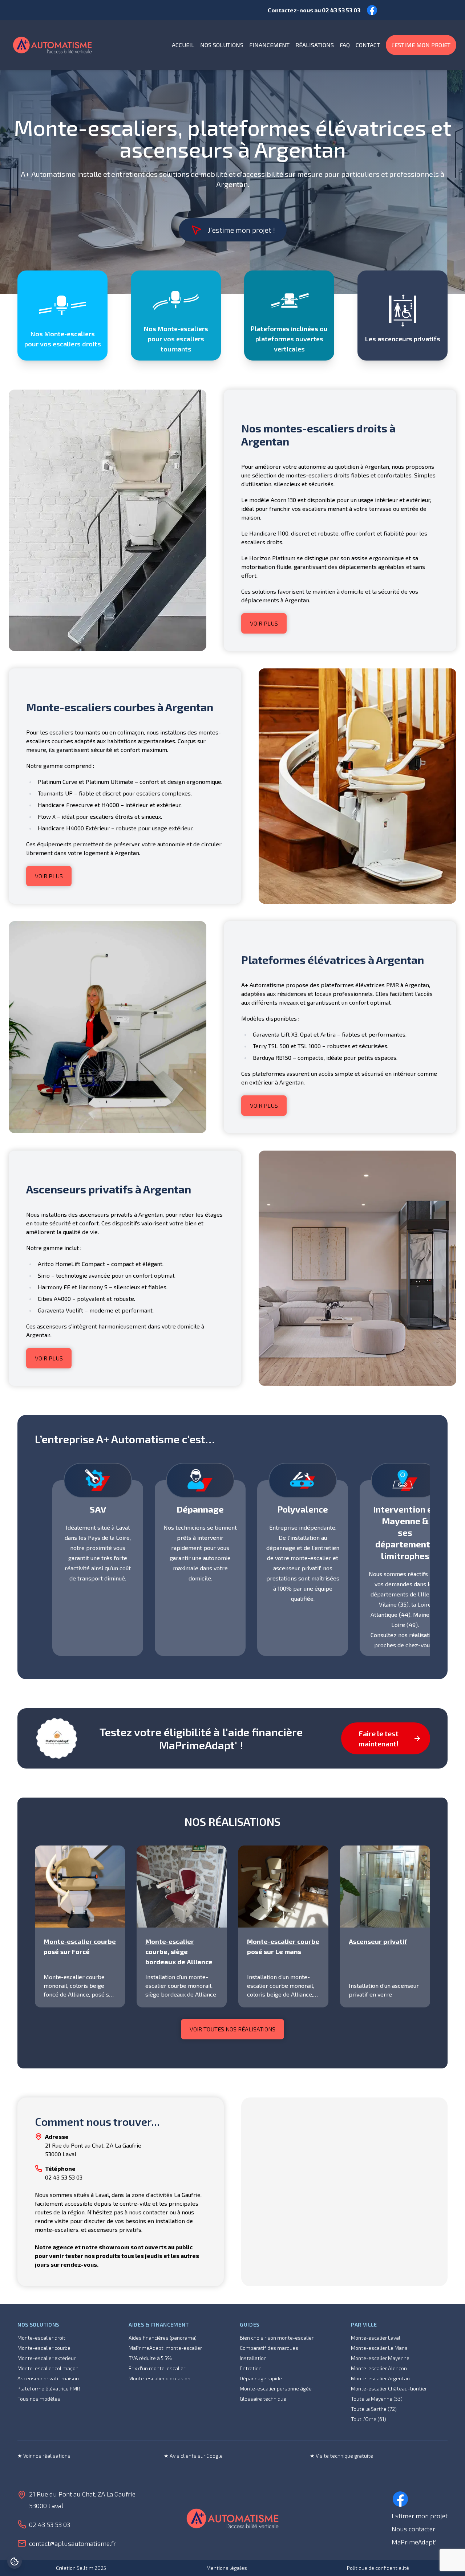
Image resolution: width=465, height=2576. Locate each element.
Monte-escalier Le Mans (379, 2348)
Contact (368, 45)
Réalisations (315, 45)
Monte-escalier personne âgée (276, 2388)
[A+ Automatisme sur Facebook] (400, 2499)
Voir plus (264, 623)
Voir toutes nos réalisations (232, 2029)
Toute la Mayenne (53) (377, 2399)
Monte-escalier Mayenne (380, 2358)
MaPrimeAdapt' (414, 2542)
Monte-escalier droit (41, 2338)
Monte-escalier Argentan (380, 2378)
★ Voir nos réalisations (44, 2456)
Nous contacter (413, 2529)
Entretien (251, 2368)
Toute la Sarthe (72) (374, 2409)
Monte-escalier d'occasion (159, 2378)
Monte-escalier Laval (376, 2338)
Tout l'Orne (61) (369, 2419)
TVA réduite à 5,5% (150, 2358)
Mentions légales (227, 2568)
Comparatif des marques (269, 2348)
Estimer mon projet (420, 2516)
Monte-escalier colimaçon (48, 2368)
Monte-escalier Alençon (379, 2368)
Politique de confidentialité (378, 2568)
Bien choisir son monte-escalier (277, 2338)
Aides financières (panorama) (163, 2338)
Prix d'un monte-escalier (157, 2368)
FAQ (345, 45)
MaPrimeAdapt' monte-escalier (165, 2348)
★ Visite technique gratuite (341, 2456)
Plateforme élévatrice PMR (49, 2388)
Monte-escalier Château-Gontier (389, 2388)
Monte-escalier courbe (44, 2348)
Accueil (183, 45)
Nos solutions (222, 45)
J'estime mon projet (421, 45)
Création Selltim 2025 (81, 2568)
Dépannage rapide (261, 2378)
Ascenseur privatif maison (48, 2378)
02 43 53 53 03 (341, 10)
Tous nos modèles (39, 2399)
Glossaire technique (263, 2399)
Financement (269, 45)
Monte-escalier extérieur (46, 2358)
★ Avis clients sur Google (193, 2456)
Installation (253, 2358)
